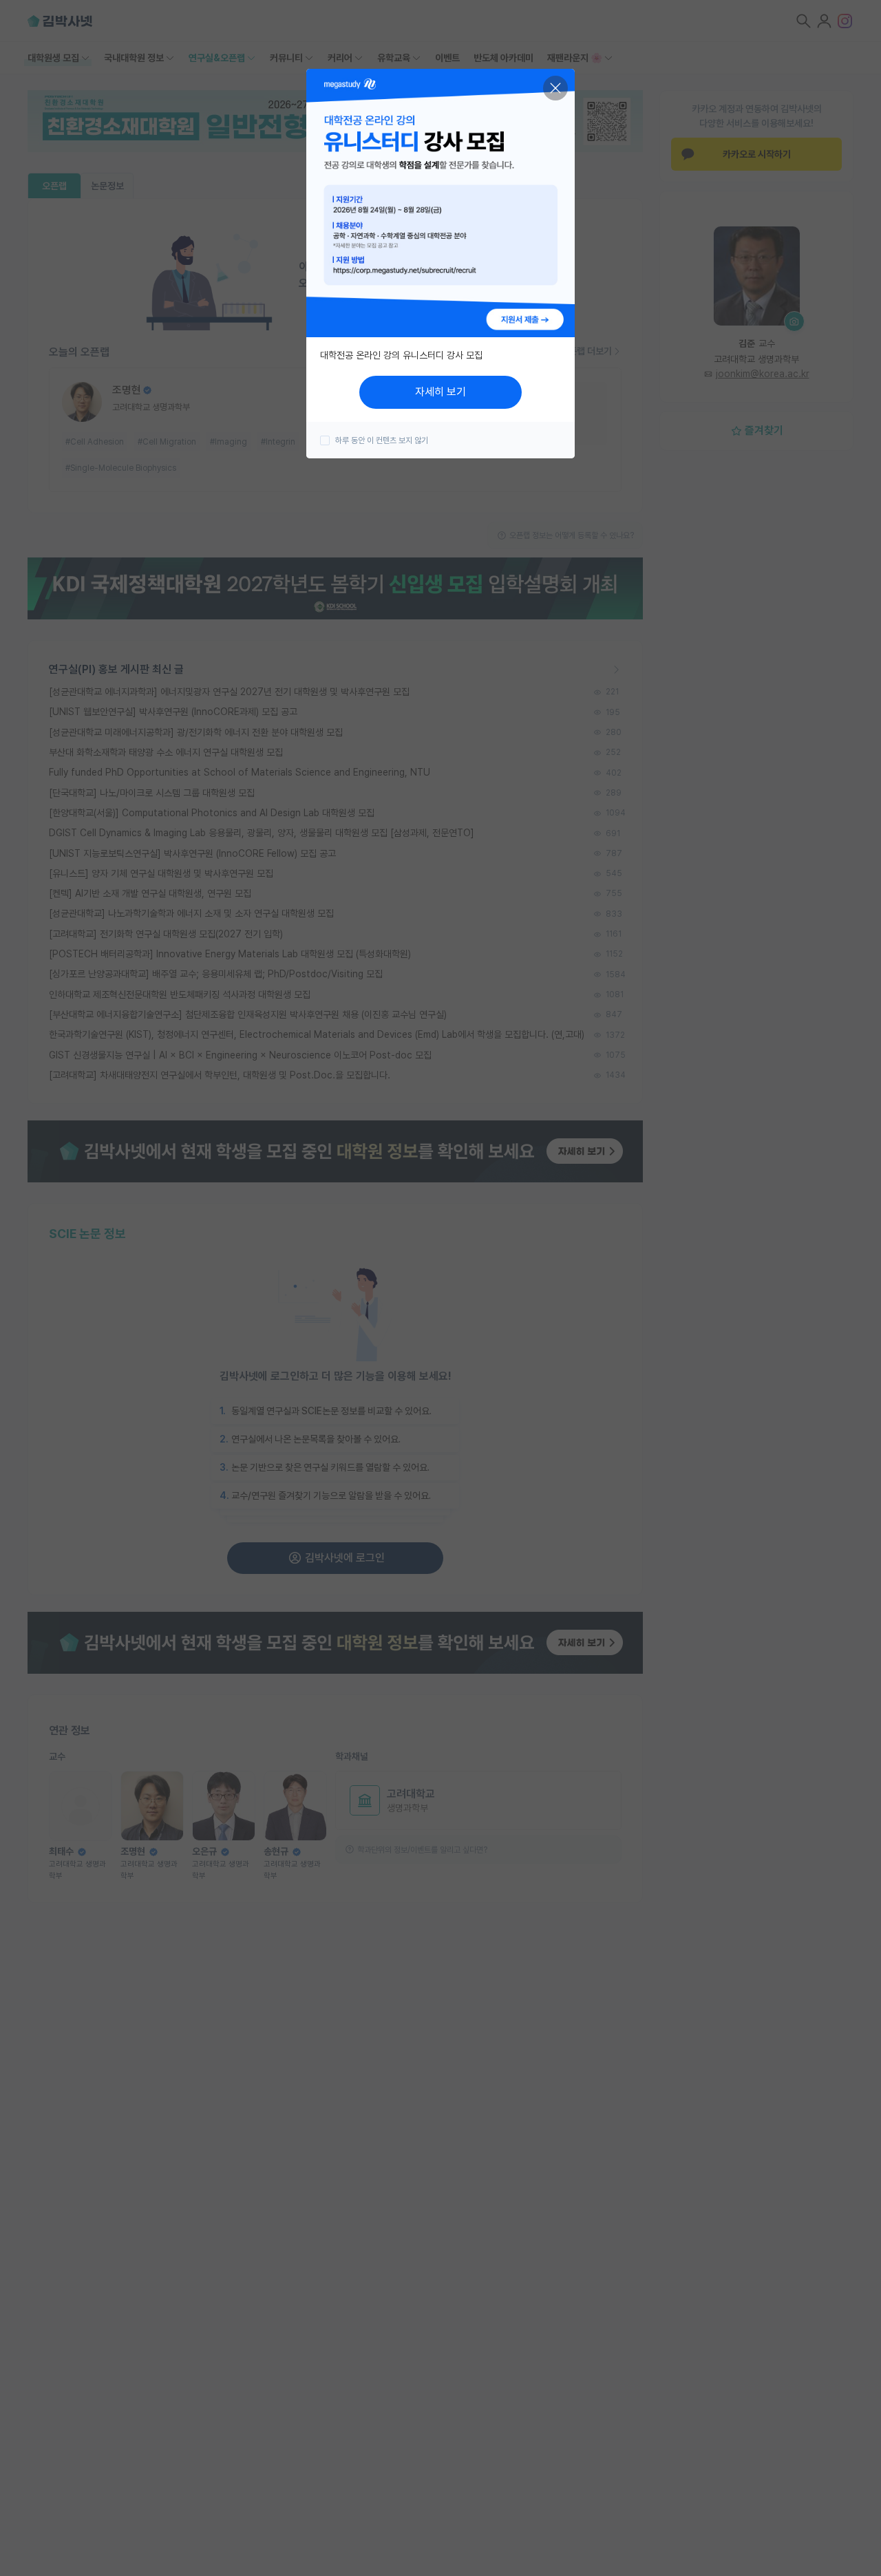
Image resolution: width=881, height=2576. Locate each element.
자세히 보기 (440, 392)
